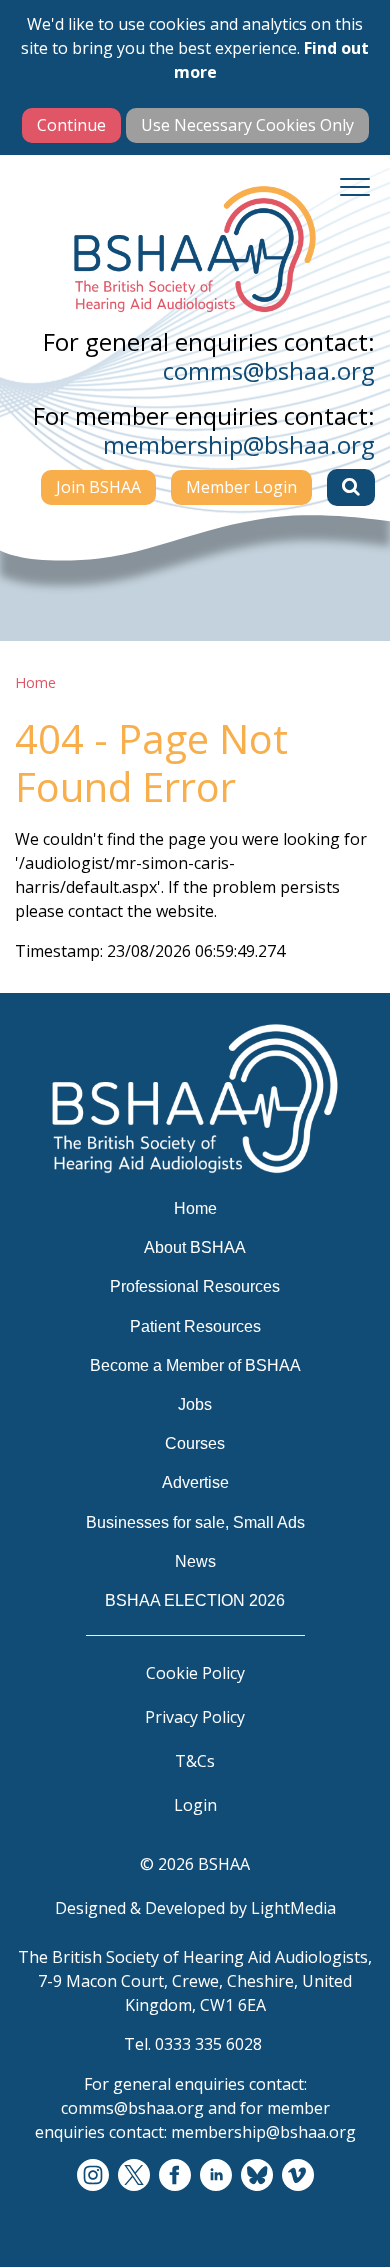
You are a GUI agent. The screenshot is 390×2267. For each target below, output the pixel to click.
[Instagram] (93, 2176)
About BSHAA (195, 1247)
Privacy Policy (195, 1717)
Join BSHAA (98, 487)
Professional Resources (195, 1286)
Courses (195, 1443)
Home (35, 682)
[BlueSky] (257, 2176)
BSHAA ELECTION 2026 (195, 1600)
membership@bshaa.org (239, 444)
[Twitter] (134, 2176)
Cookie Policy (195, 1673)
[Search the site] (351, 487)
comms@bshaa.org (269, 370)
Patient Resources (195, 1326)
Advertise (195, 1482)
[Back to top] (350, 2227)
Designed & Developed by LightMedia (195, 1908)
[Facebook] (175, 2176)
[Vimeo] (298, 2176)
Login (195, 1805)
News (195, 1561)
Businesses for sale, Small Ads (195, 1522)
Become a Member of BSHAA (195, 1365)
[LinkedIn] (216, 2176)
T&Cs (195, 1761)
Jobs (195, 1404)
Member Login (241, 487)
